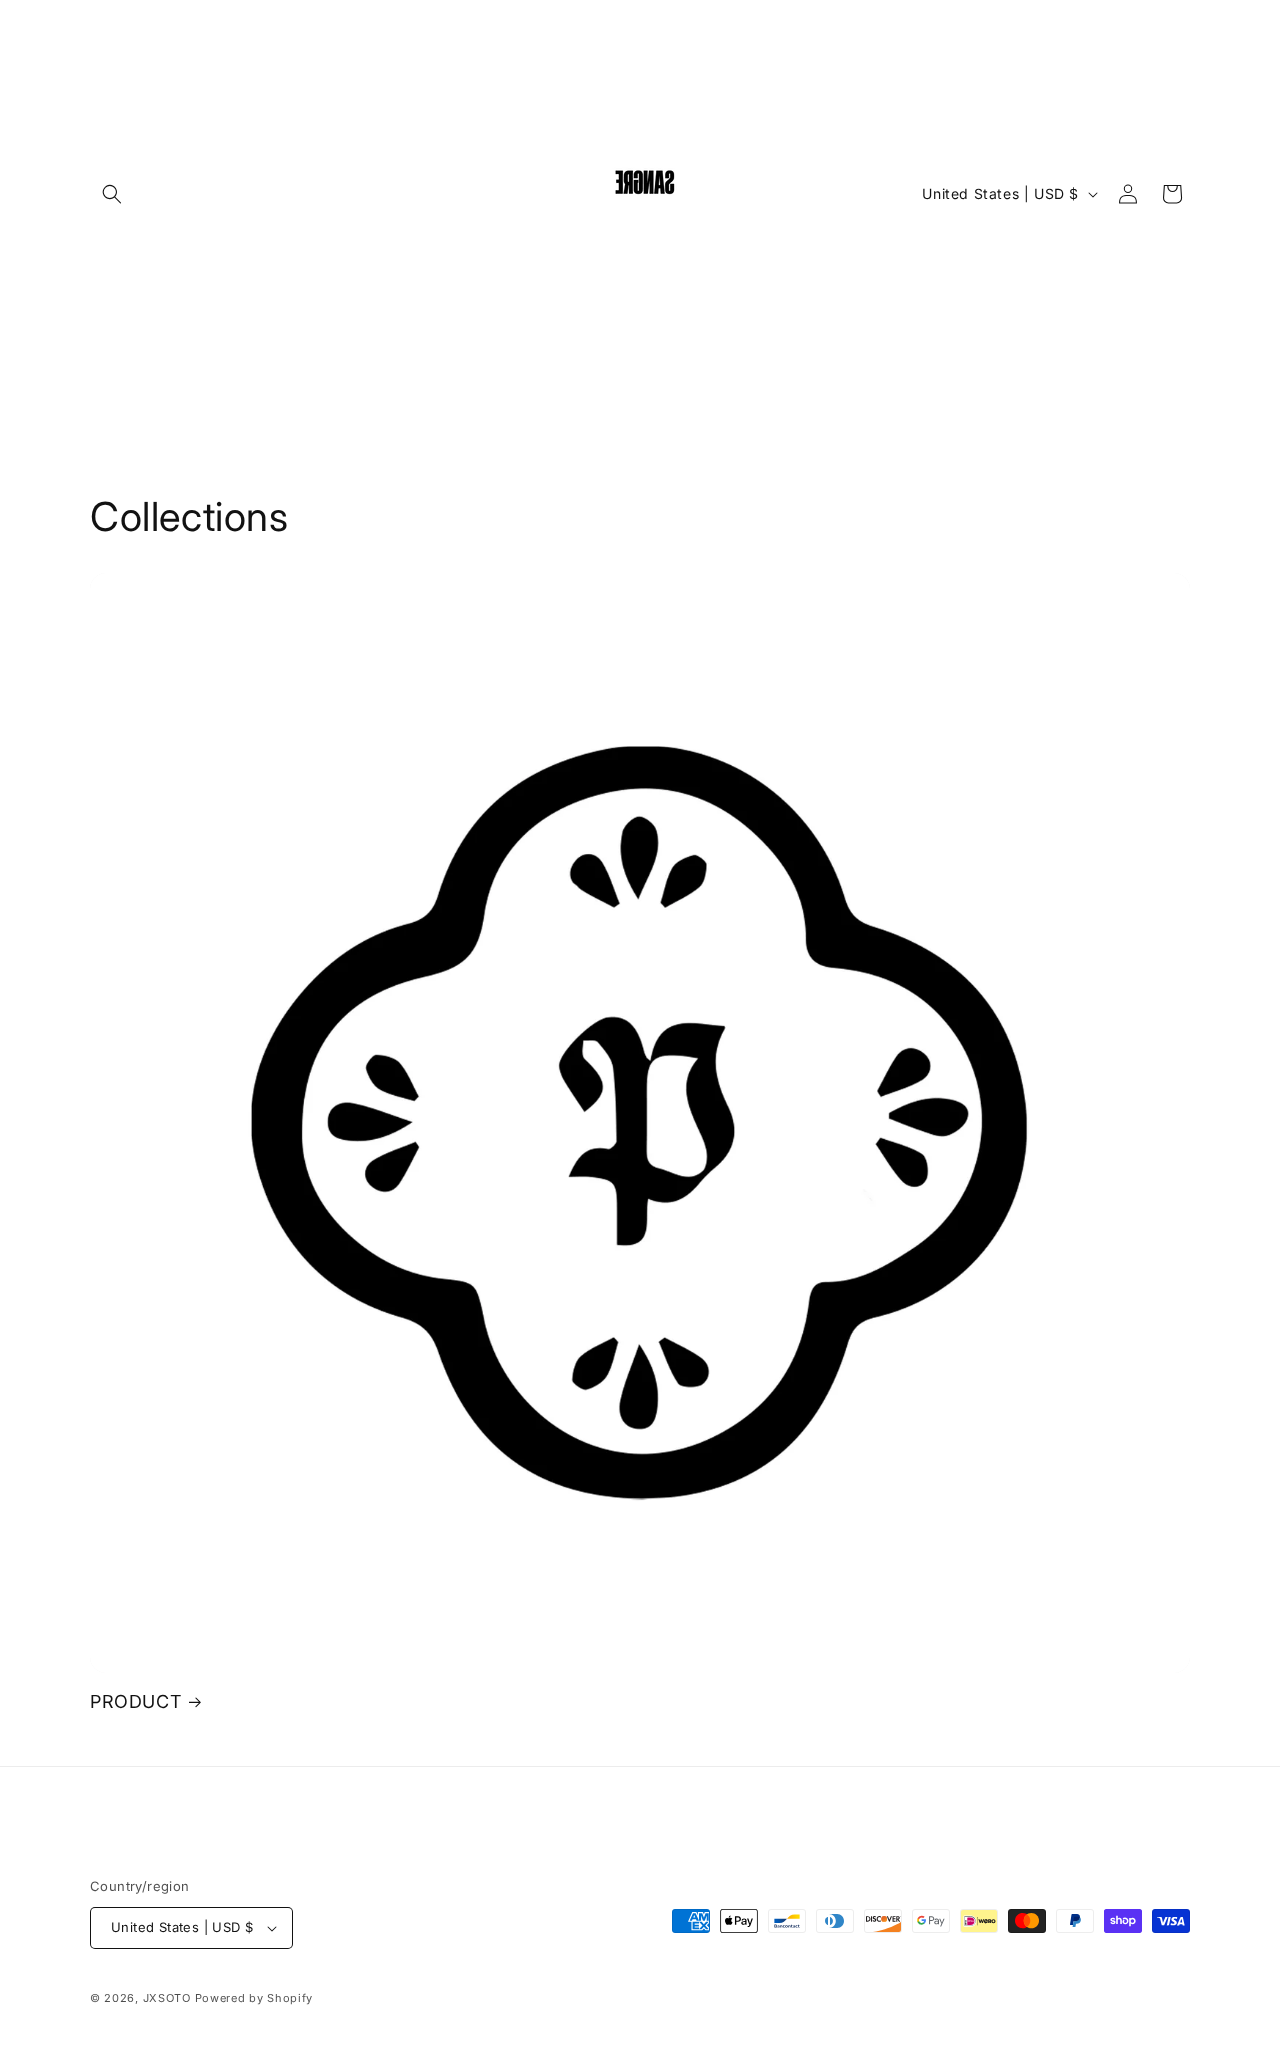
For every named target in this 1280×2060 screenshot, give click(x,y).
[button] (112, 194)
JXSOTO (167, 1998)
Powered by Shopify (254, 1998)
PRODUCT (135, 1701)
